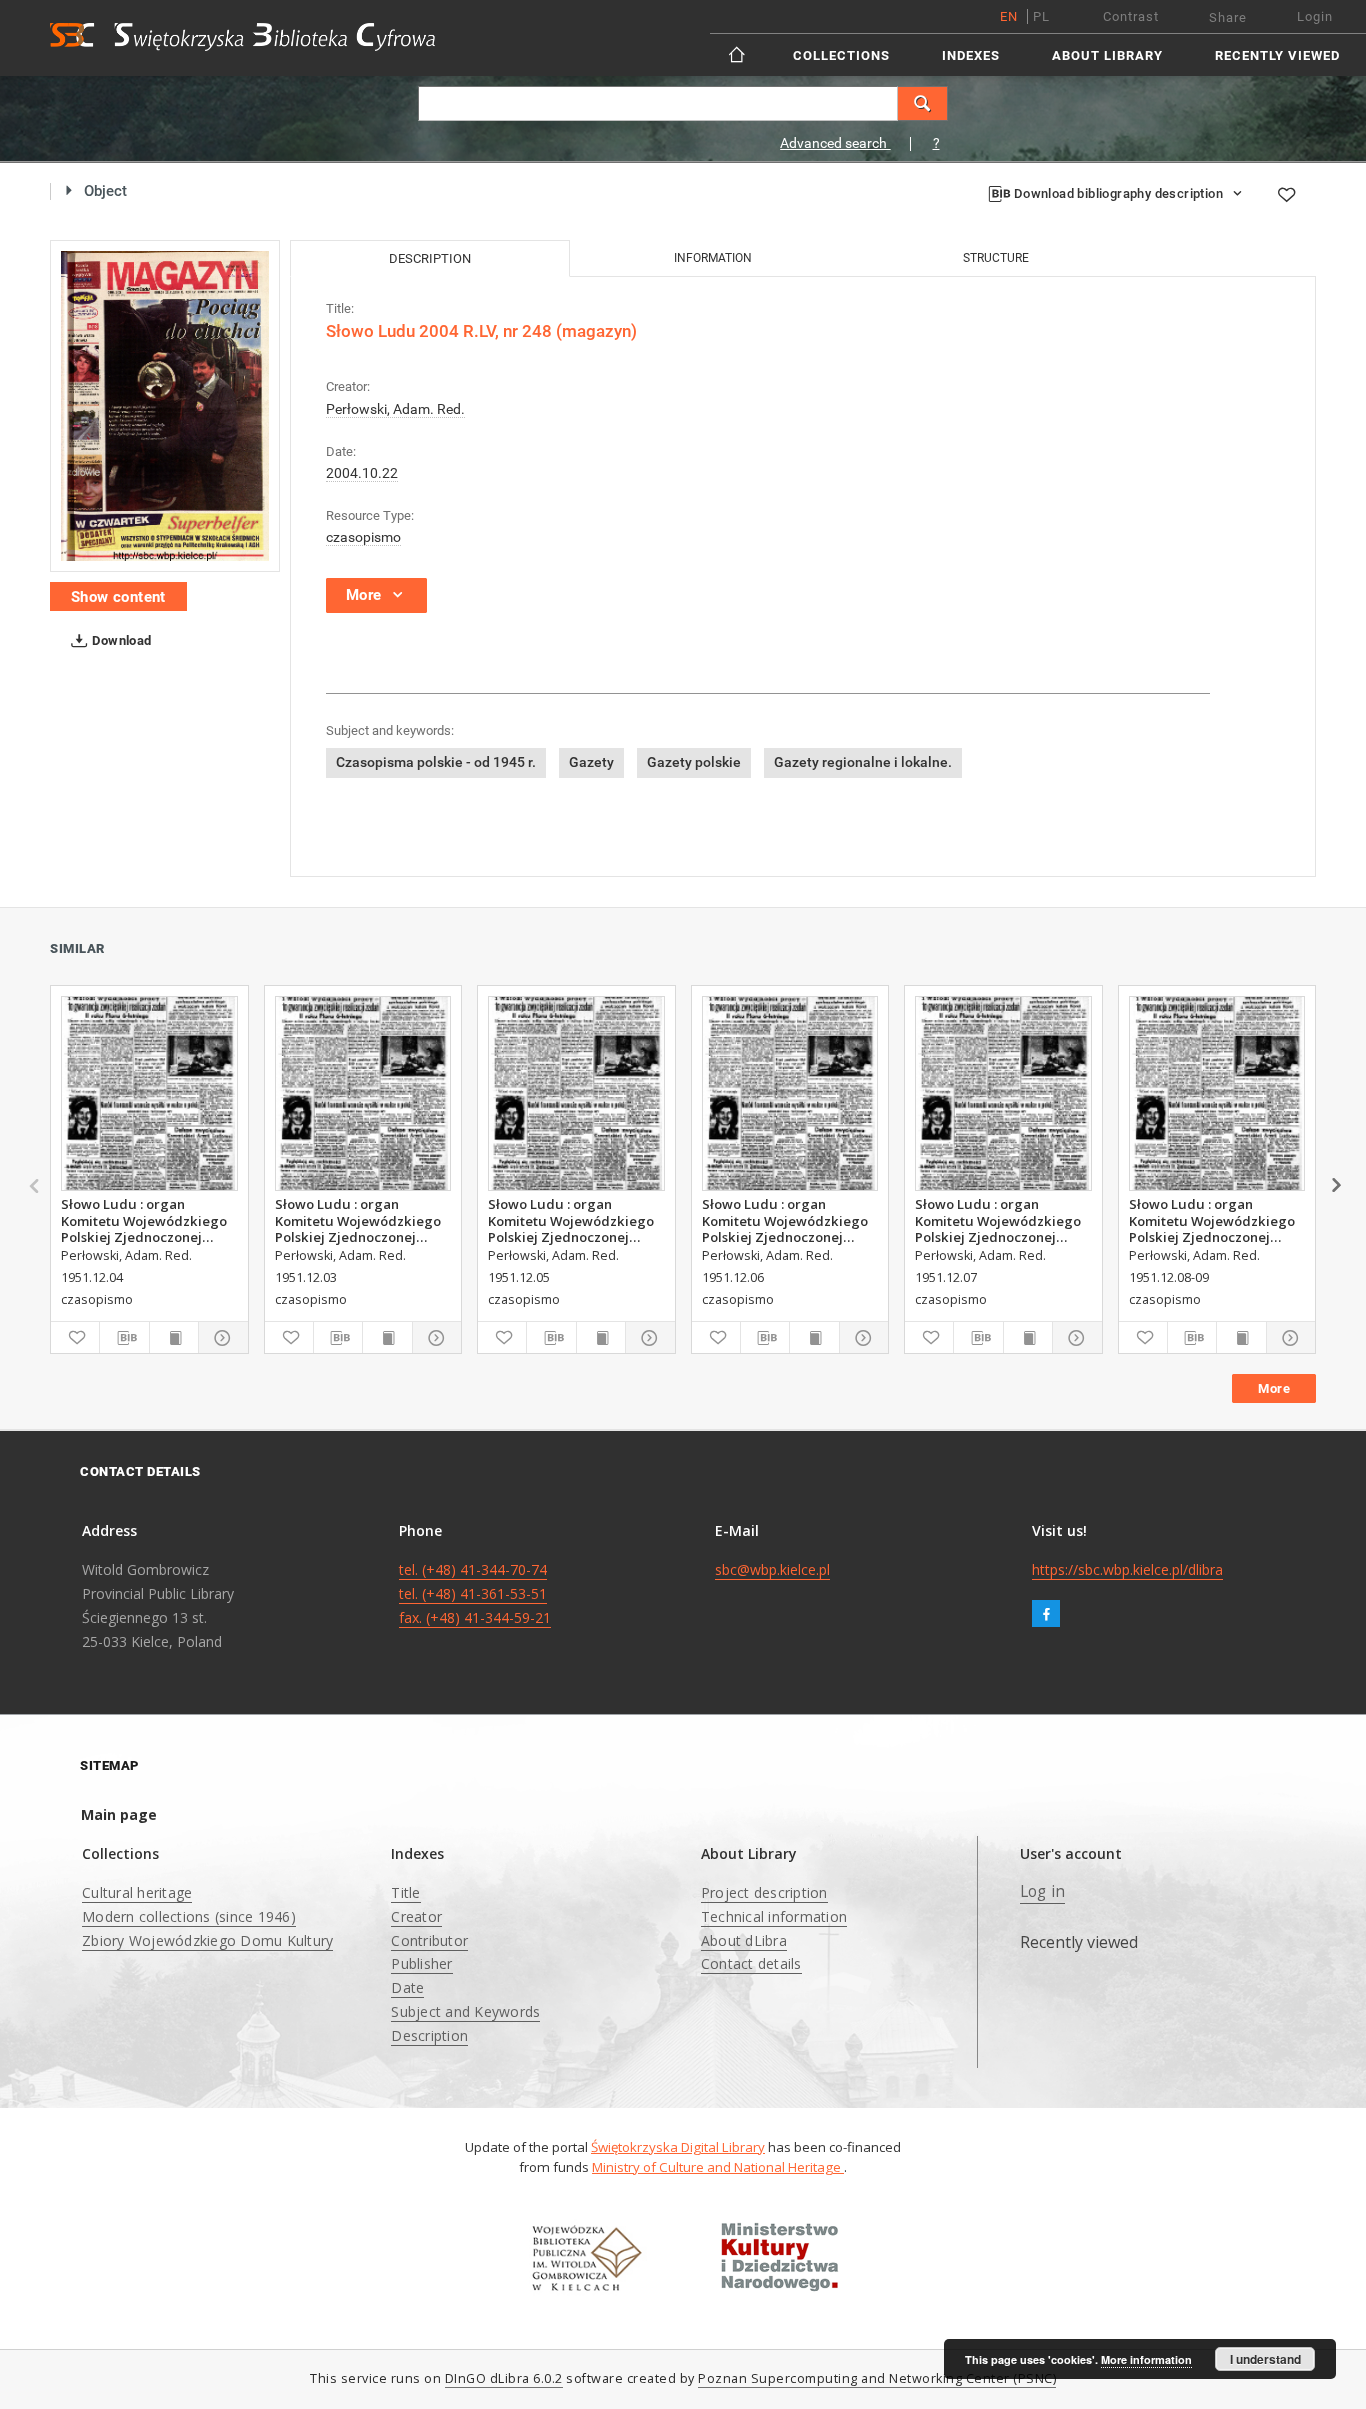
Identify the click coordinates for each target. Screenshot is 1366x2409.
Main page (119, 1814)
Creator (416, 1916)
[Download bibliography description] (124, 1338)
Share (1228, 17)
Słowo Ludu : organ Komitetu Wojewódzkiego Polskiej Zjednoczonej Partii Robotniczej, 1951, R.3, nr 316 (998, 1220)
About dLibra (744, 1940)
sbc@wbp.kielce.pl (772, 1569)
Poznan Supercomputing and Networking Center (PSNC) (877, 2378)
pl (1041, 16)
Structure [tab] (996, 258)
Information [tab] (713, 258)
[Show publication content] (174, 1338)
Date (407, 1987)
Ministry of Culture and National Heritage (718, 2167)
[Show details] (220, 1338)
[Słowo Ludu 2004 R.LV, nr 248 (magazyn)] (165, 406)
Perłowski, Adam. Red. (395, 409)
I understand (1265, 2359)
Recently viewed (1277, 55)
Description (429, 2035)
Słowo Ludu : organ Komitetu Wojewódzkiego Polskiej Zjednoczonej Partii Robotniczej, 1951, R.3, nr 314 (571, 1220)
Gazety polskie (694, 762)
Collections (841, 55)
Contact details (751, 1963)
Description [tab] (430, 258)
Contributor (429, 1940)
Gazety (591, 762)
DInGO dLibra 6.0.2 (504, 2378)
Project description (764, 1892)
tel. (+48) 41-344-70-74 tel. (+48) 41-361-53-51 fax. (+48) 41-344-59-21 (475, 1593)
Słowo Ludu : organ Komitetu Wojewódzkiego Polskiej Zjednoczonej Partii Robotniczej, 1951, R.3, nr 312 (358, 1220)
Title (405, 1892)
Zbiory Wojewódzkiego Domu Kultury (207, 1940)
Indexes (971, 55)
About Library (1107, 55)
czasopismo (363, 537)
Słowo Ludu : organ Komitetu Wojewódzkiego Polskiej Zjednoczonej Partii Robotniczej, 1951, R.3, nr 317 (1212, 1220)
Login (1315, 16)
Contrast (1131, 16)
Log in (1043, 1891)
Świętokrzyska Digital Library (678, 2147)
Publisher (421, 1963)
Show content (118, 597)
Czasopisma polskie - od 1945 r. (436, 762)
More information (1146, 2359)
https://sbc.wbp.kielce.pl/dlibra (1127, 1569)
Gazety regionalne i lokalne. (863, 762)
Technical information (774, 1916)
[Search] (923, 103)
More (1274, 1388)
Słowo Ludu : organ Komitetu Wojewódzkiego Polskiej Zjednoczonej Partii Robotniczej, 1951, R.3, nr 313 (144, 1220)
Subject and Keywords (465, 2011)
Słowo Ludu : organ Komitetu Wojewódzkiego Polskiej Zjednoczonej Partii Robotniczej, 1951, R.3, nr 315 (785, 1220)
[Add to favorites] (1286, 194)
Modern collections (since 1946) (189, 1916)
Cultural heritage (137, 1892)
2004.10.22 (362, 473)
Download (120, 640)
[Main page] (738, 54)
